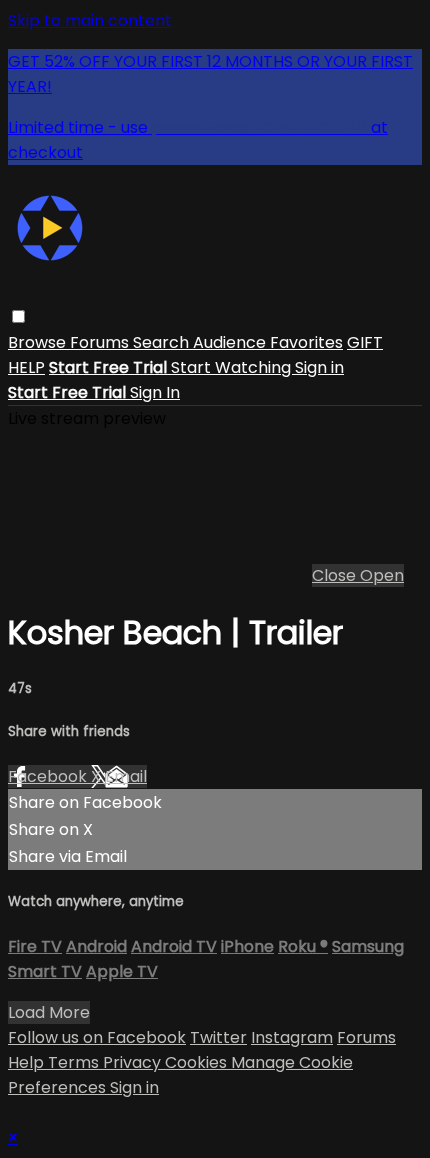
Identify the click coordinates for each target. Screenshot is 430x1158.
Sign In (155, 392)
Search (163, 342)
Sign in (319, 367)
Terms (75, 1062)
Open (382, 575)
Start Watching (233, 367)
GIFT (365, 342)
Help (28, 1062)
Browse (39, 342)
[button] (18, 316)
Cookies (198, 1062)
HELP (26, 367)
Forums (101, 342)
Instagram (292, 1037)
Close (336, 575)
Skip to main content (90, 20)
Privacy (134, 1062)
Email (126, 776)
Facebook (49, 776)
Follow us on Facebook (97, 1037)
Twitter (218, 1037)
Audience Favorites (268, 342)
